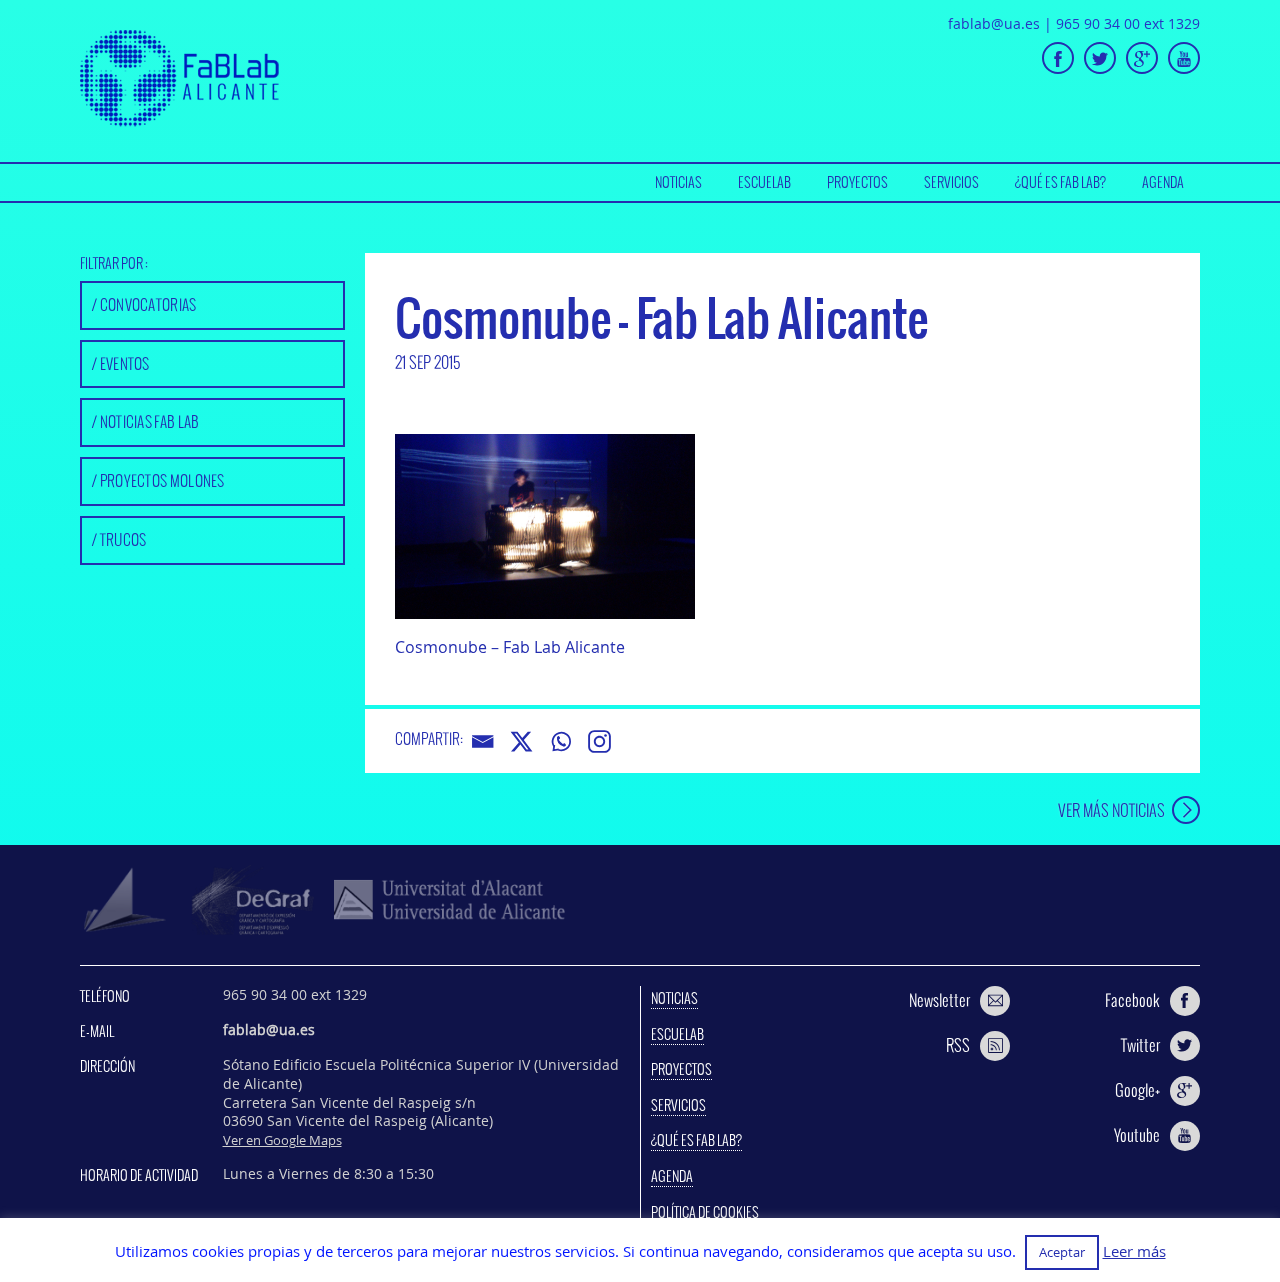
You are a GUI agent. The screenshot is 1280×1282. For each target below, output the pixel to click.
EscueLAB (764, 182)
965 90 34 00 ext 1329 (1128, 23)
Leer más (1134, 1251)
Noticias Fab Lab (150, 421)
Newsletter (939, 1000)
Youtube (1137, 1135)
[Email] (482, 741)
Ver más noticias (1111, 809)
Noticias (678, 182)
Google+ (1137, 1090)
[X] (521, 741)
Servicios (951, 182)
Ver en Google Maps (282, 1140)
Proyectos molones (162, 480)
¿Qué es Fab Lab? (1060, 182)
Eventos (125, 363)
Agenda (1163, 182)
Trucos (123, 539)
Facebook (1132, 1000)
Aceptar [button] (1062, 1252)
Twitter (1140, 1045)
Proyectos (857, 182)
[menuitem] (678, 182)
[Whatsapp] (560, 741)
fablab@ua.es (994, 23)
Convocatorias (148, 304)
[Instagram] (599, 741)
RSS (958, 1045)
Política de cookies (705, 1212)
